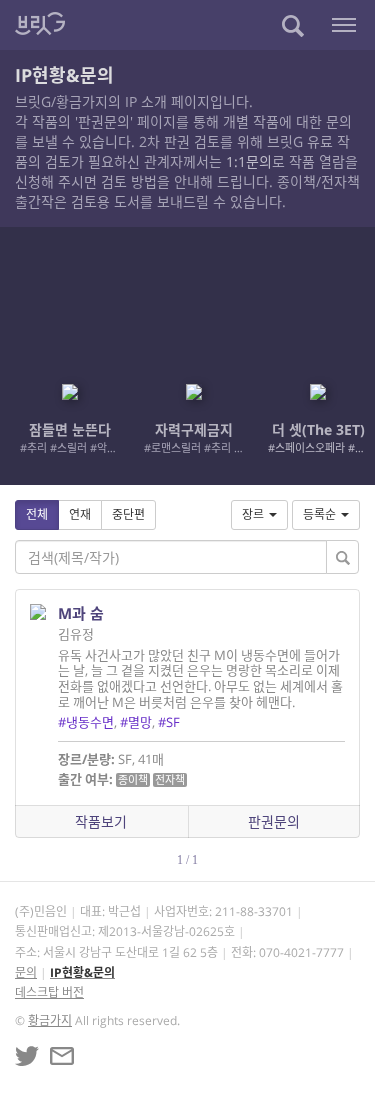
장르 (253, 514)
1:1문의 (249, 161)
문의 (26, 972)
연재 (80, 514)
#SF (169, 722)
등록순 (319, 514)
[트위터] (27, 1056)
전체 (37, 514)
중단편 (128, 514)
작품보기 (101, 821)
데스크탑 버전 (49, 992)
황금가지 (50, 1020)
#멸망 (136, 722)
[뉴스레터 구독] (62, 1056)
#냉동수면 (86, 722)
